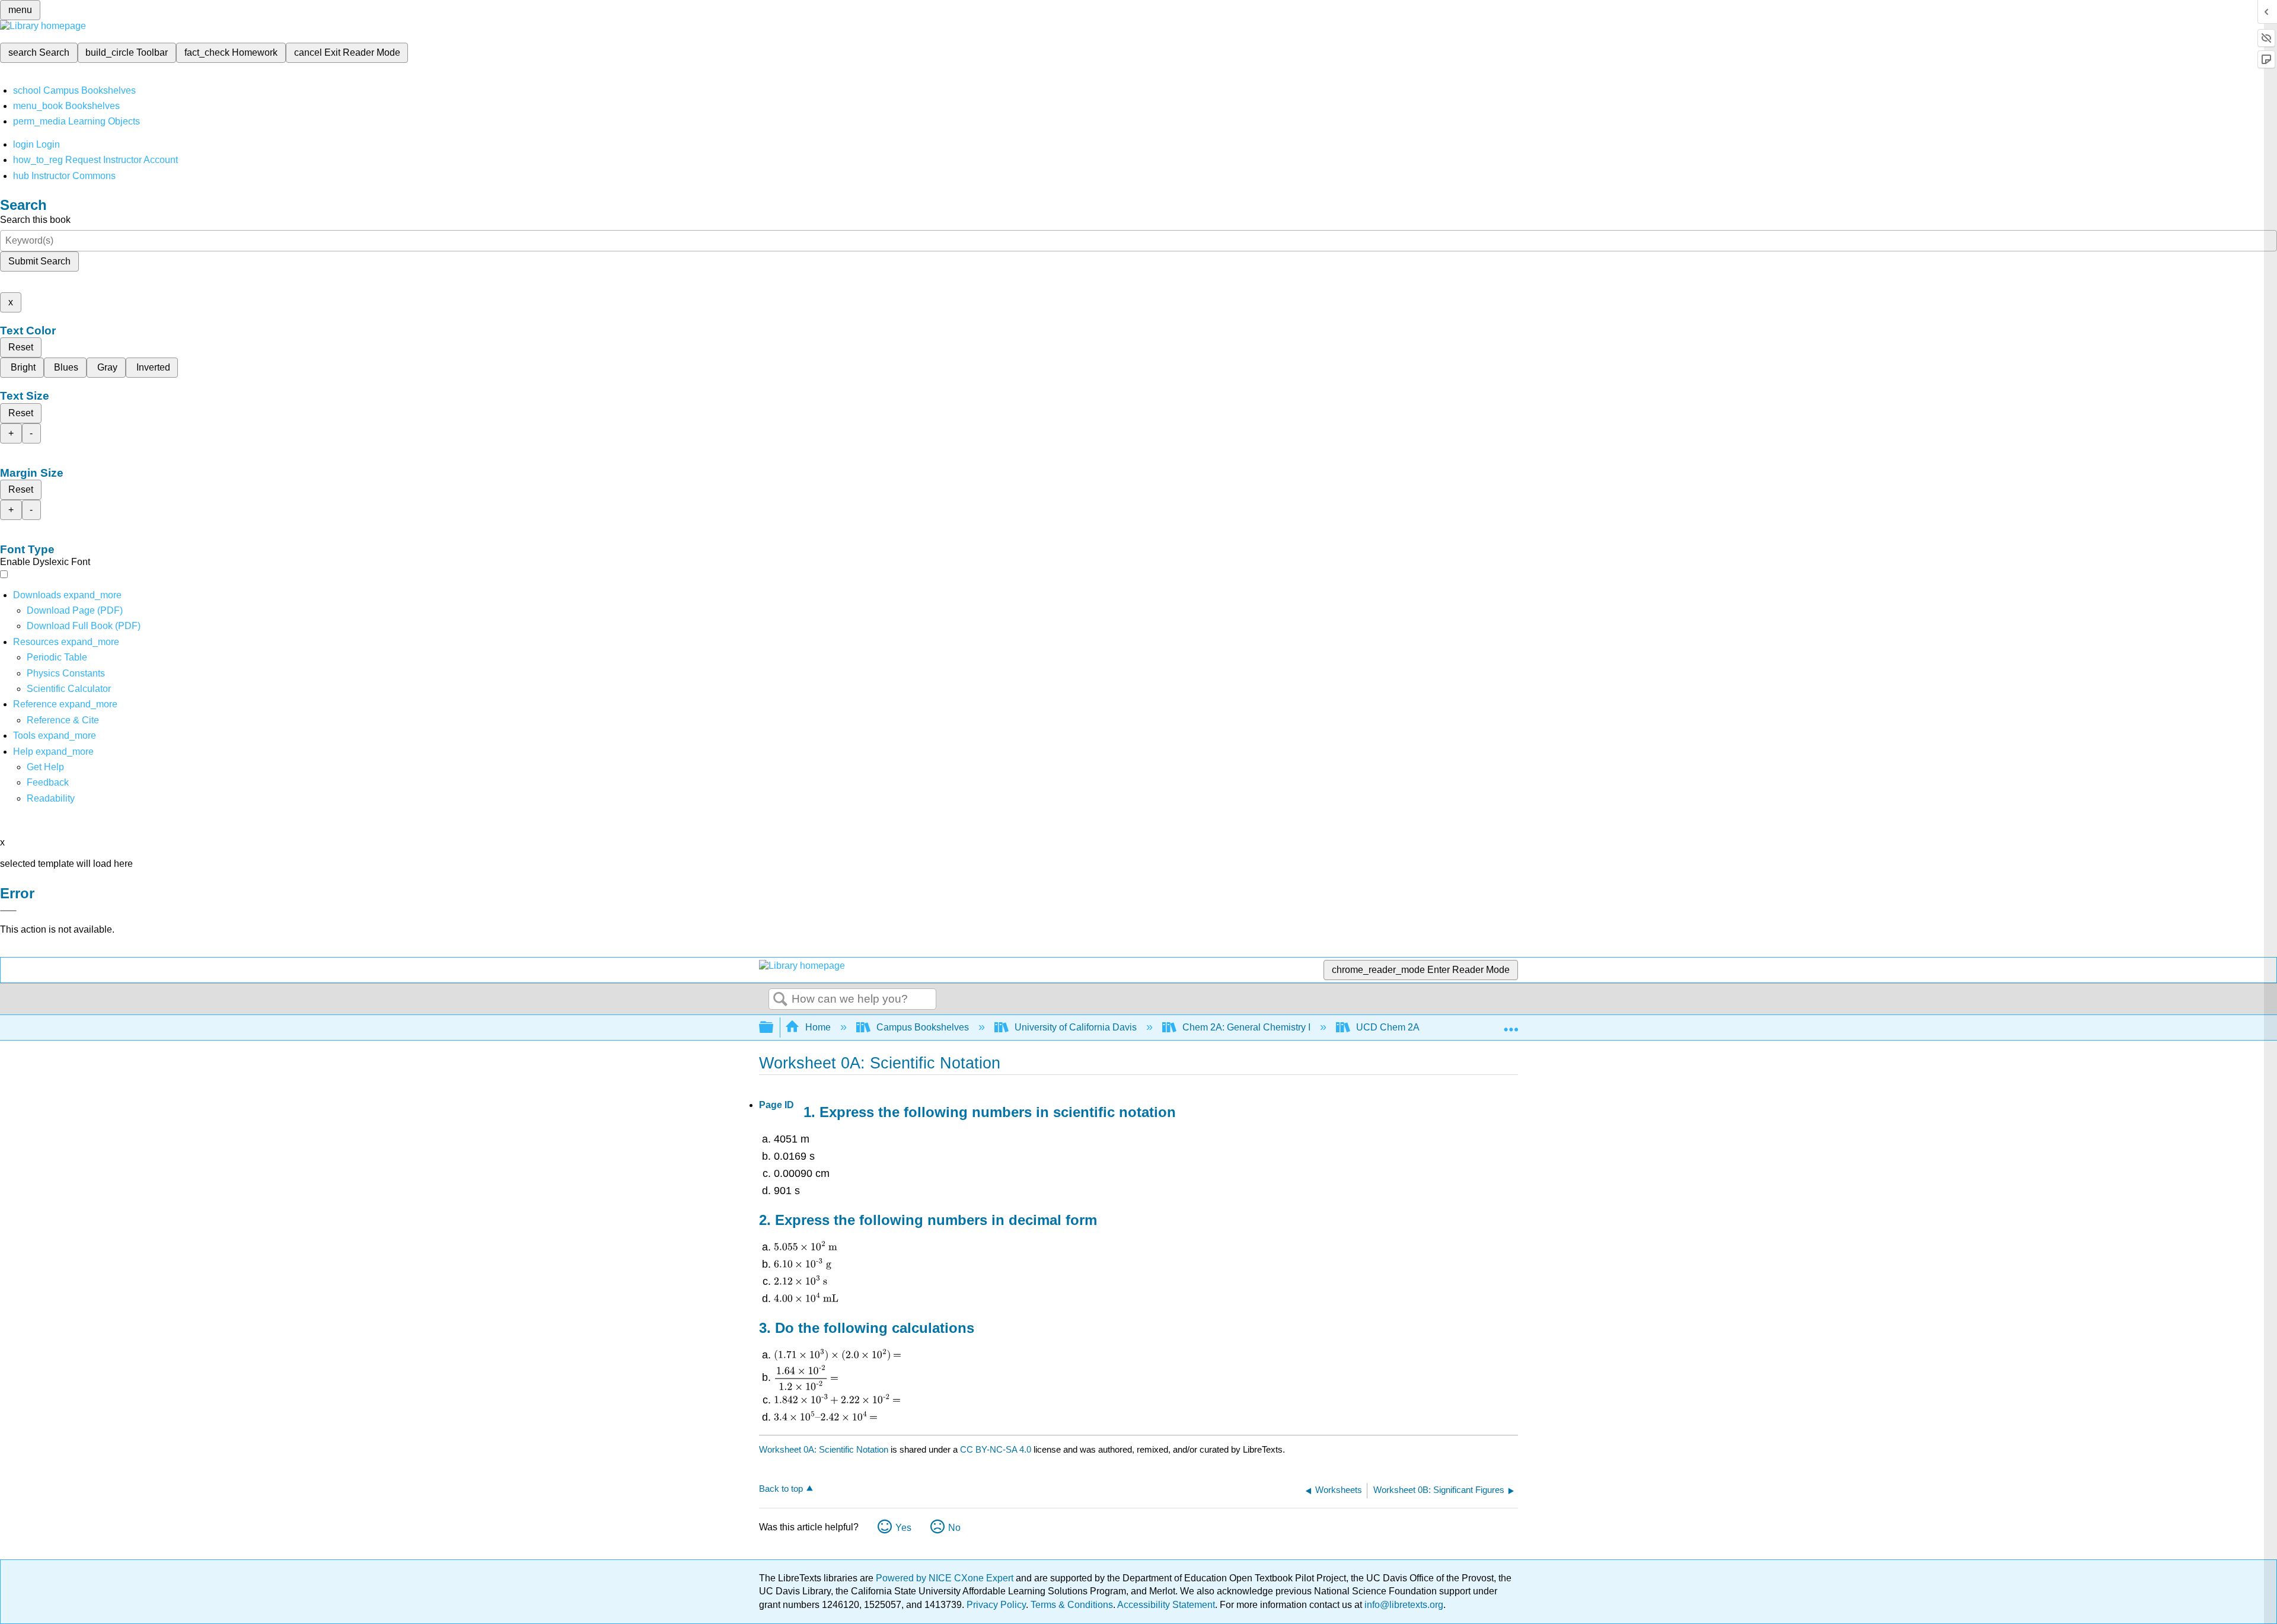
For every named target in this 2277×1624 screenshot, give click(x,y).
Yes (903, 1528)
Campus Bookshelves (923, 1027)
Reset (21, 347)
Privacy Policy (996, 1605)
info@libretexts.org (1403, 1605)
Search (780, 1000)
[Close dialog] (8, 911)
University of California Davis (1076, 1027)
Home (818, 1027)
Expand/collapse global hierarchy (774, 1028)
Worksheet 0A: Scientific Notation (824, 1449)
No (954, 1528)
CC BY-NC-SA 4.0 (996, 1449)
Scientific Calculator (69, 689)
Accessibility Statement (1166, 1605)
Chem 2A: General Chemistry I (1246, 1027)
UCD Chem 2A (1388, 1027)
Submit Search (39, 261)
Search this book (35, 220)
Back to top (781, 1489)
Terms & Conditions (1072, 1605)
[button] (48, 782)
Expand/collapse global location (1511, 1024)
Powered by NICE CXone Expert (946, 1578)
